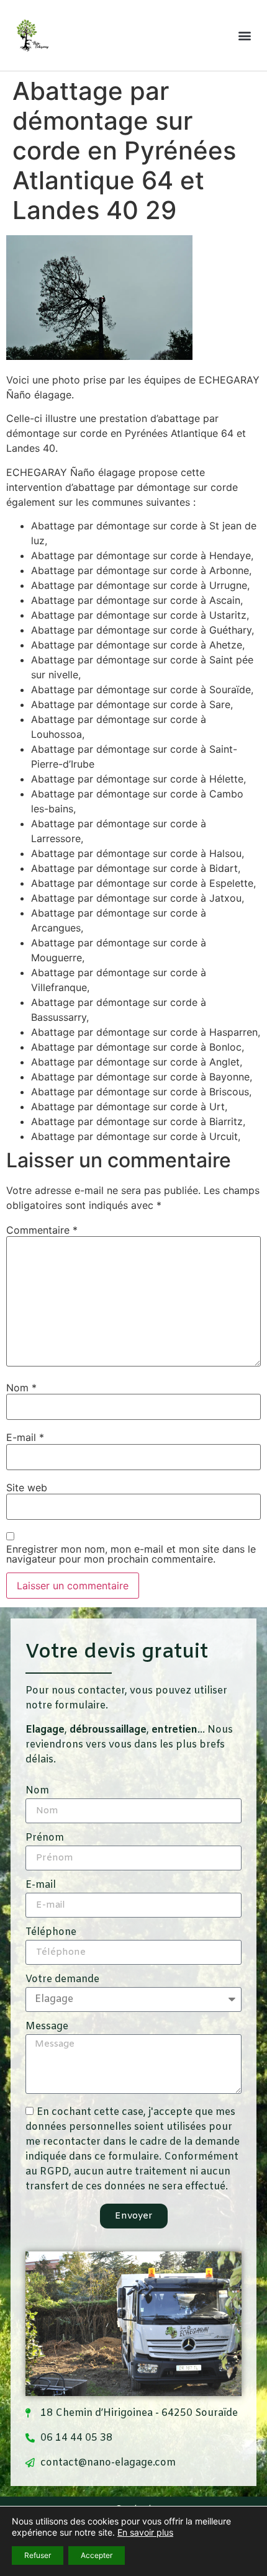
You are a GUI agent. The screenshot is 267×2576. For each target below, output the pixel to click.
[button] (244, 35)
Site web (27, 1488)
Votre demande (62, 1980)
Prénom (45, 1839)
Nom (21, 1388)
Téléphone (51, 1933)
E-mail (25, 1437)
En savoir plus (145, 2532)
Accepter (97, 2555)
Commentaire (42, 1230)
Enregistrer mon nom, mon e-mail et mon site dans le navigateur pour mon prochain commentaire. (131, 1554)
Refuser (38, 2555)
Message (47, 2027)
